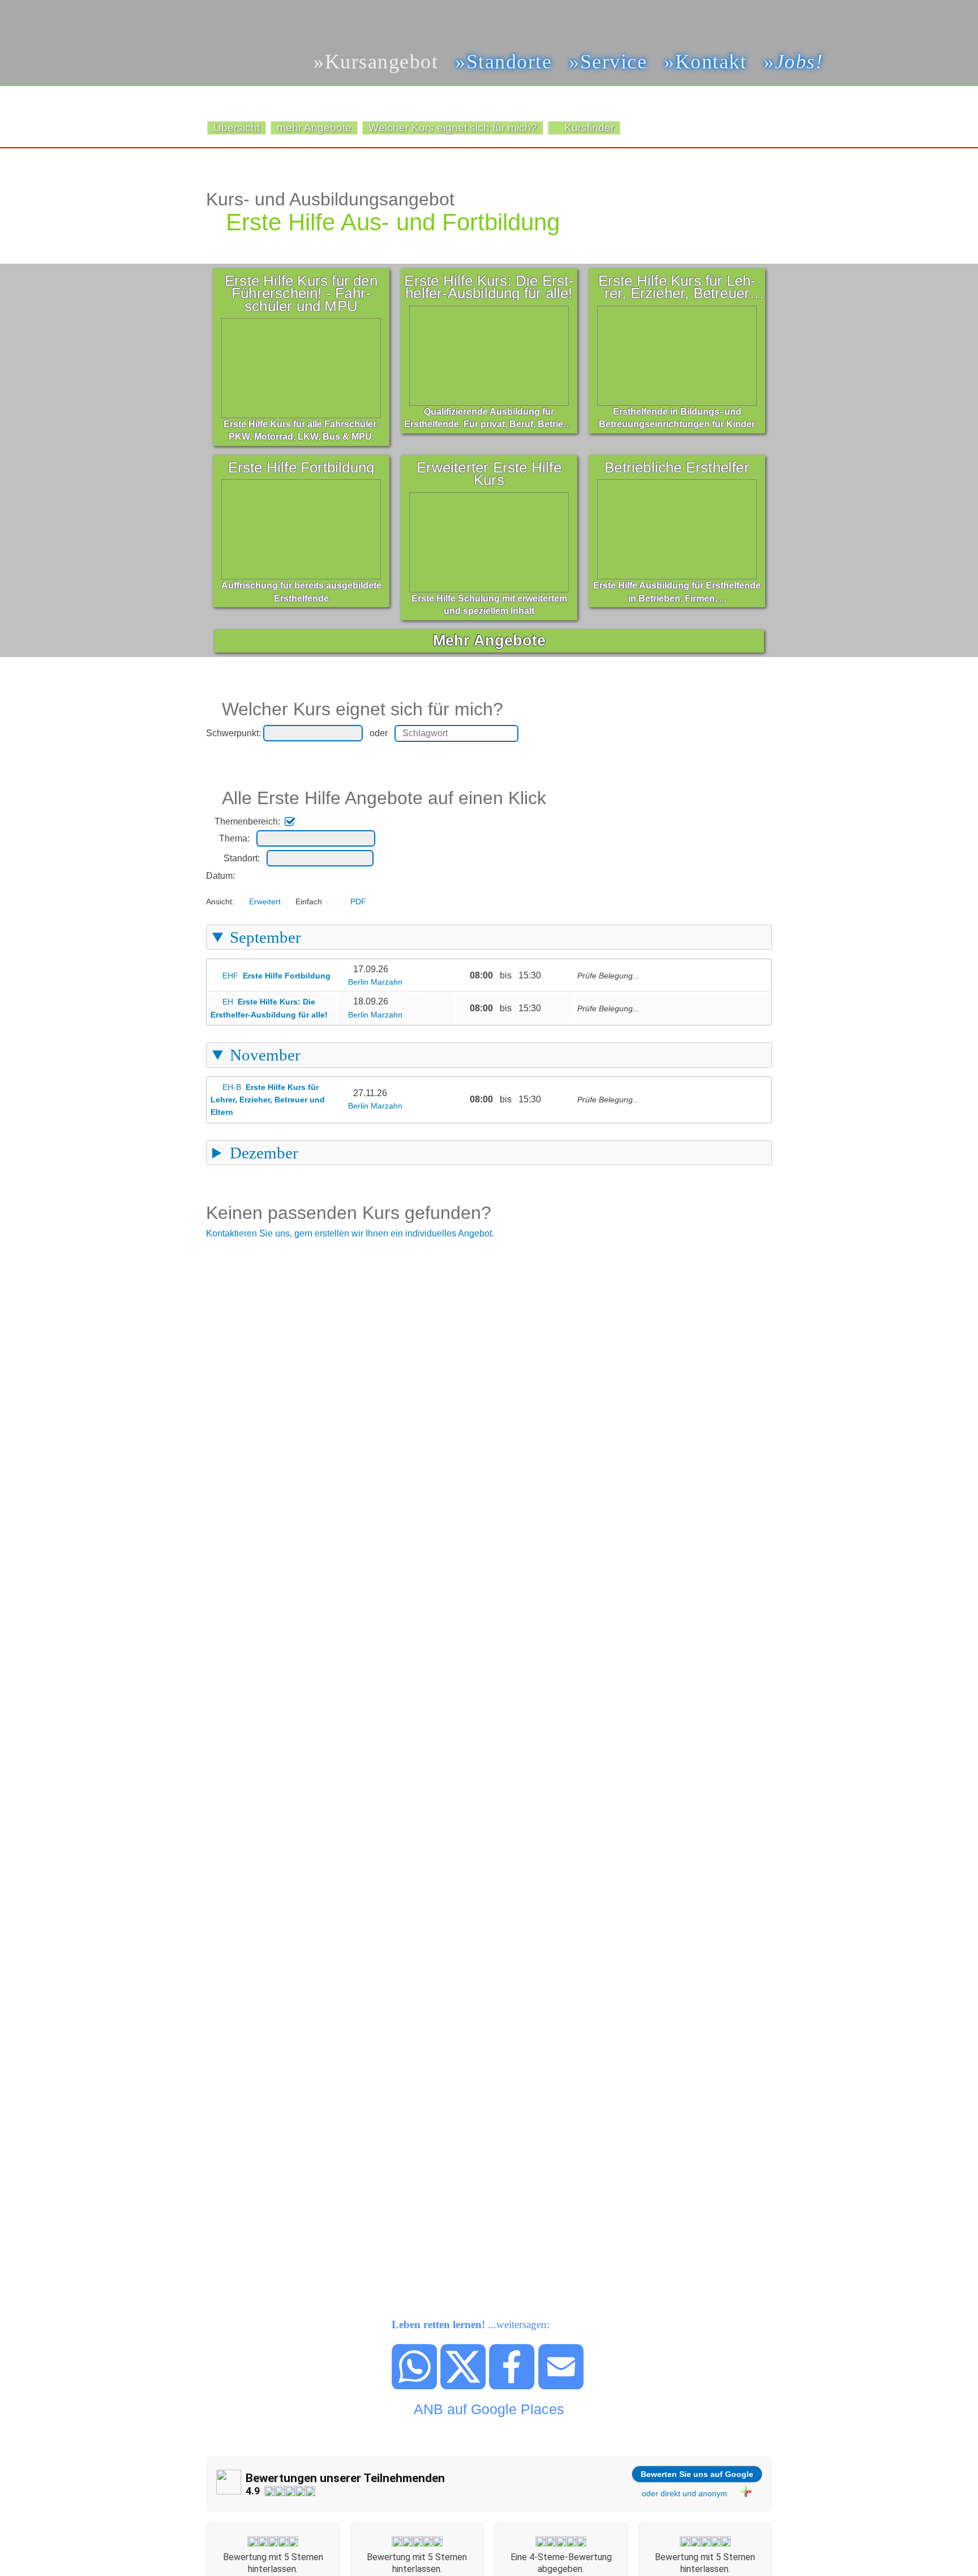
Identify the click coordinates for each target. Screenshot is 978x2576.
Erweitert (265, 901)
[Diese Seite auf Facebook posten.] (512, 2386)
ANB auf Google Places (489, 2409)
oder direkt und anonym (685, 2493)
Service (614, 61)
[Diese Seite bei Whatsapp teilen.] (415, 2386)
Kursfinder (589, 128)
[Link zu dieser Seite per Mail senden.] (561, 2386)
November (265, 1055)
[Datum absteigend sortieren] (250, 876)
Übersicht (237, 128)
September (265, 937)
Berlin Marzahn (375, 982)
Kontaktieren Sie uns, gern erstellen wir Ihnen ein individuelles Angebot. (350, 1233)
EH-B (268, 1100)
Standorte (509, 61)
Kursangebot (381, 61)
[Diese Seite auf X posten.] (464, 2386)
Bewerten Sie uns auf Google (697, 2474)
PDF (358, 901)
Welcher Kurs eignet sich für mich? (453, 128)
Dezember (264, 1153)
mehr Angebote (314, 128)
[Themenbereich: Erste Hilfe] (302, 821)
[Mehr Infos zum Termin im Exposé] (346, 969)
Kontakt (711, 61)
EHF (276, 976)
